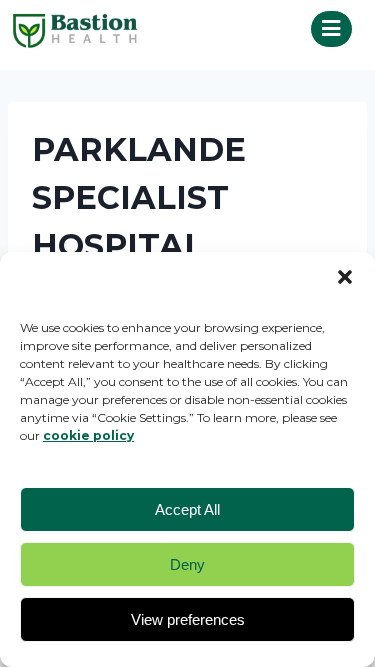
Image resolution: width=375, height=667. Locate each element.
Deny (187, 564)
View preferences (188, 619)
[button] (345, 277)
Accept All (187, 509)
